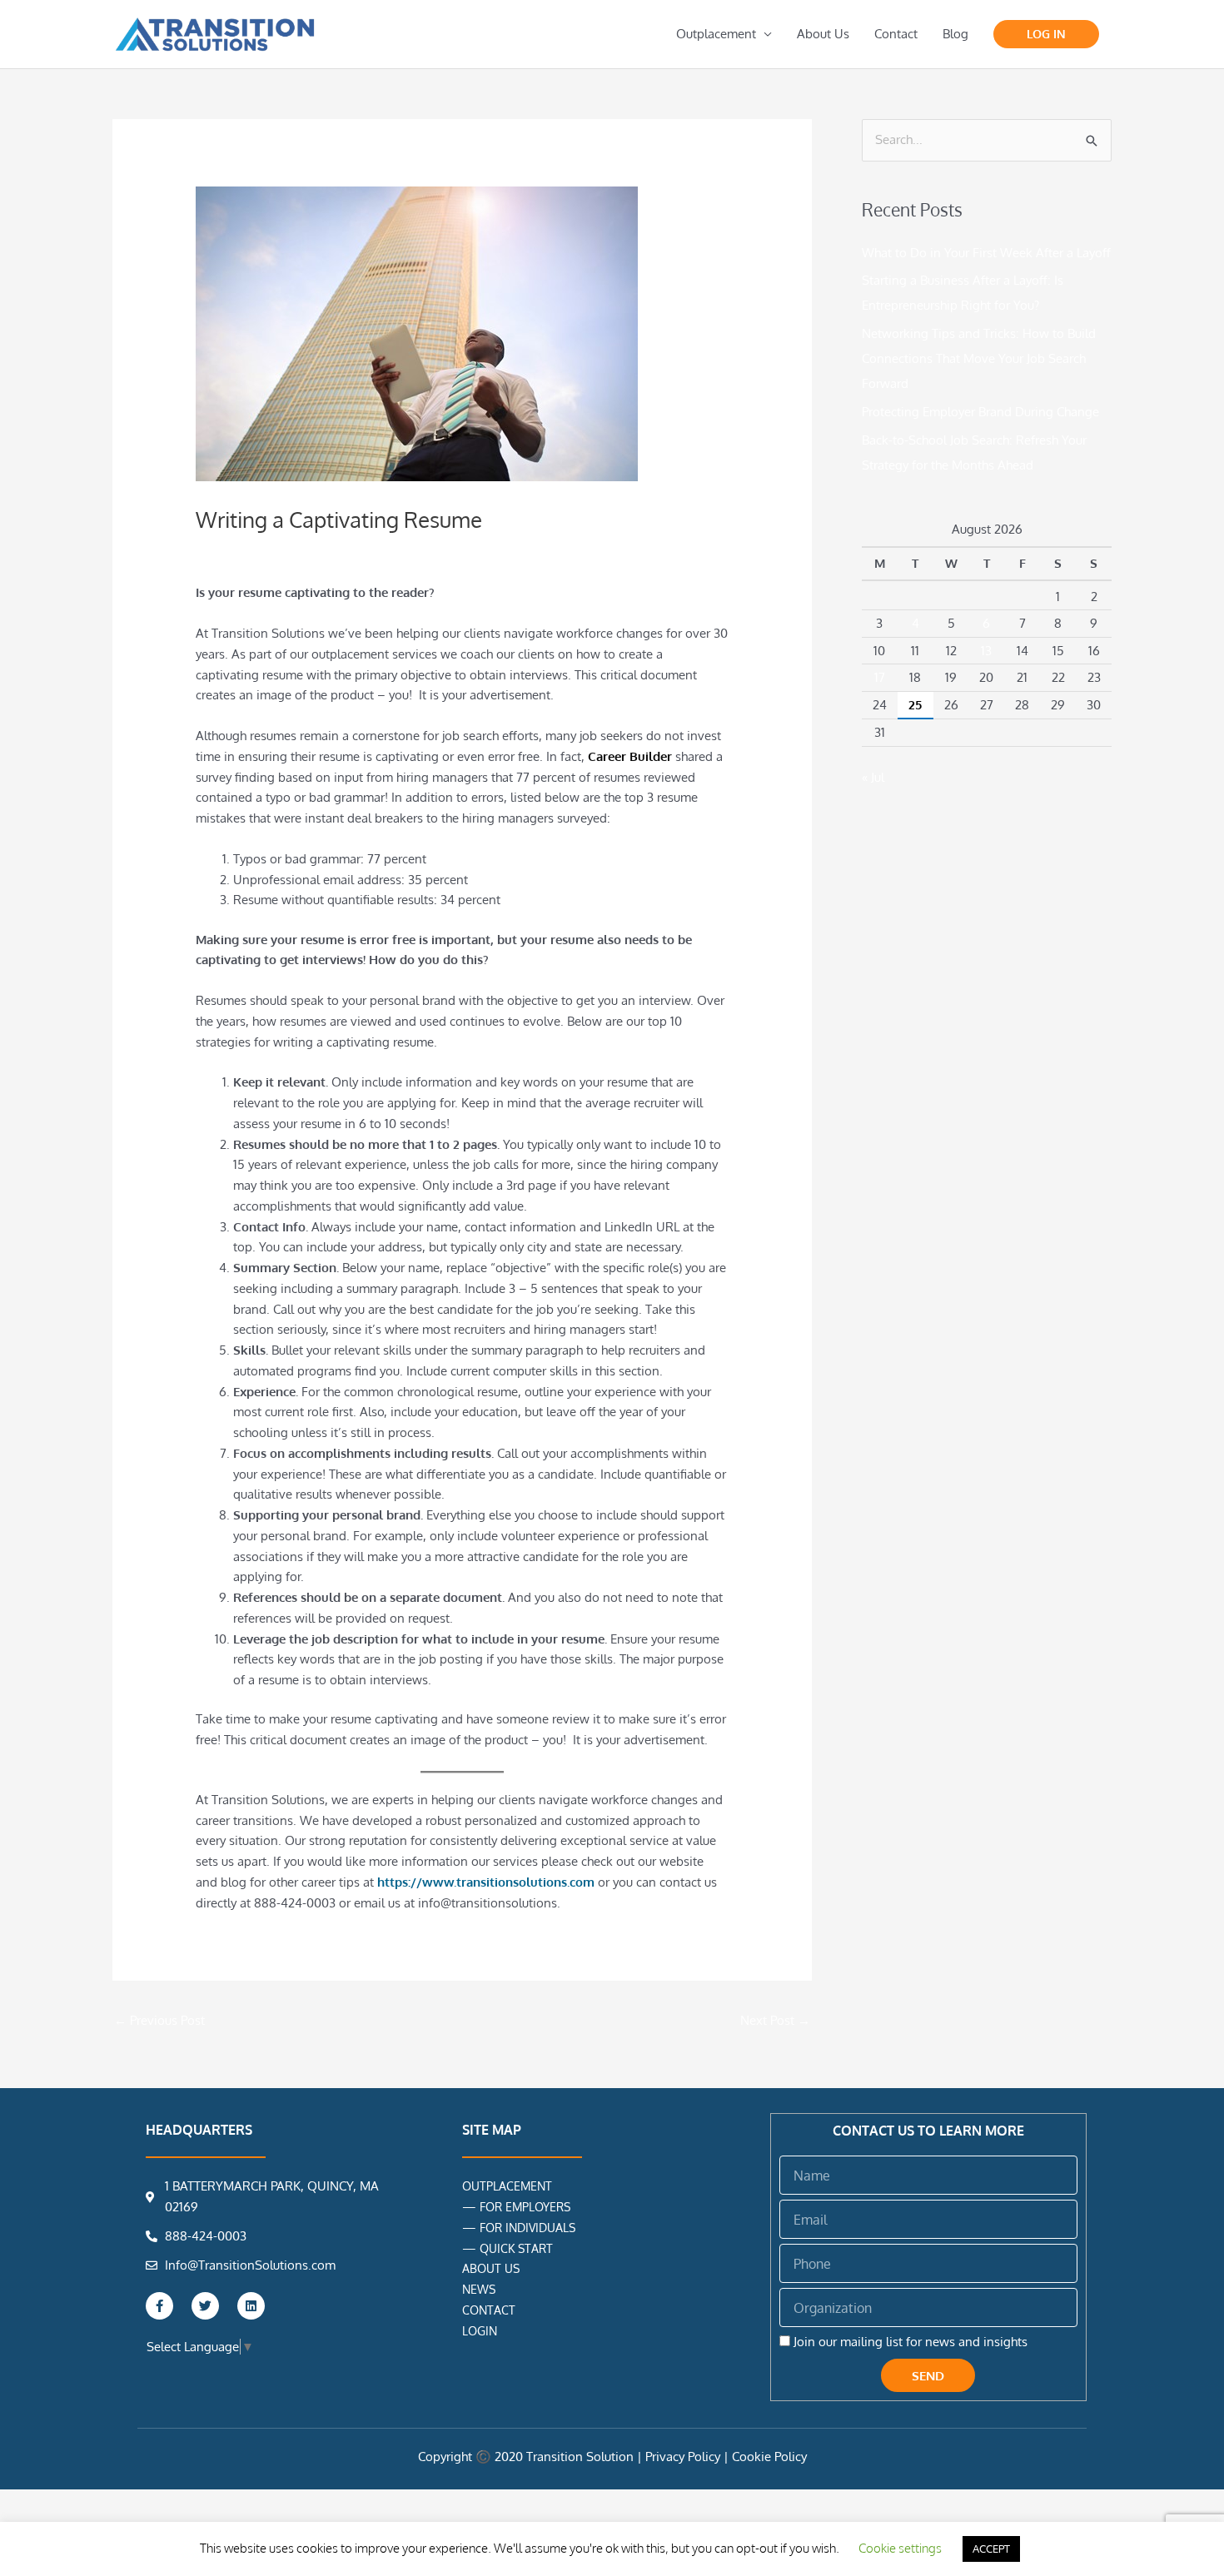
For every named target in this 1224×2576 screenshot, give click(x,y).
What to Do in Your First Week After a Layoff (986, 253)
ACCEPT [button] (991, 2549)
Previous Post (159, 2020)
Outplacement (716, 34)
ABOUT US (491, 2268)
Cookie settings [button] (900, 2548)
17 (880, 677)
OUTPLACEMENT (507, 2186)
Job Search (276, 549)
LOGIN (480, 2331)
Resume (335, 549)
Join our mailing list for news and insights (911, 2342)
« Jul (873, 777)
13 (986, 651)
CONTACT (489, 2310)
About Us (823, 34)
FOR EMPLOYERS (525, 2207)
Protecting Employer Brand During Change (980, 412)
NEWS (479, 2289)
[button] (1046, 34)
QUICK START (516, 2248)
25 (915, 705)
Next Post (775, 2020)
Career (222, 549)
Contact (896, 34)
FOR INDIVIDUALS (527, 2228)
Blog (955, 34)
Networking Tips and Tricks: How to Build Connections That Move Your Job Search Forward (979, 358)
